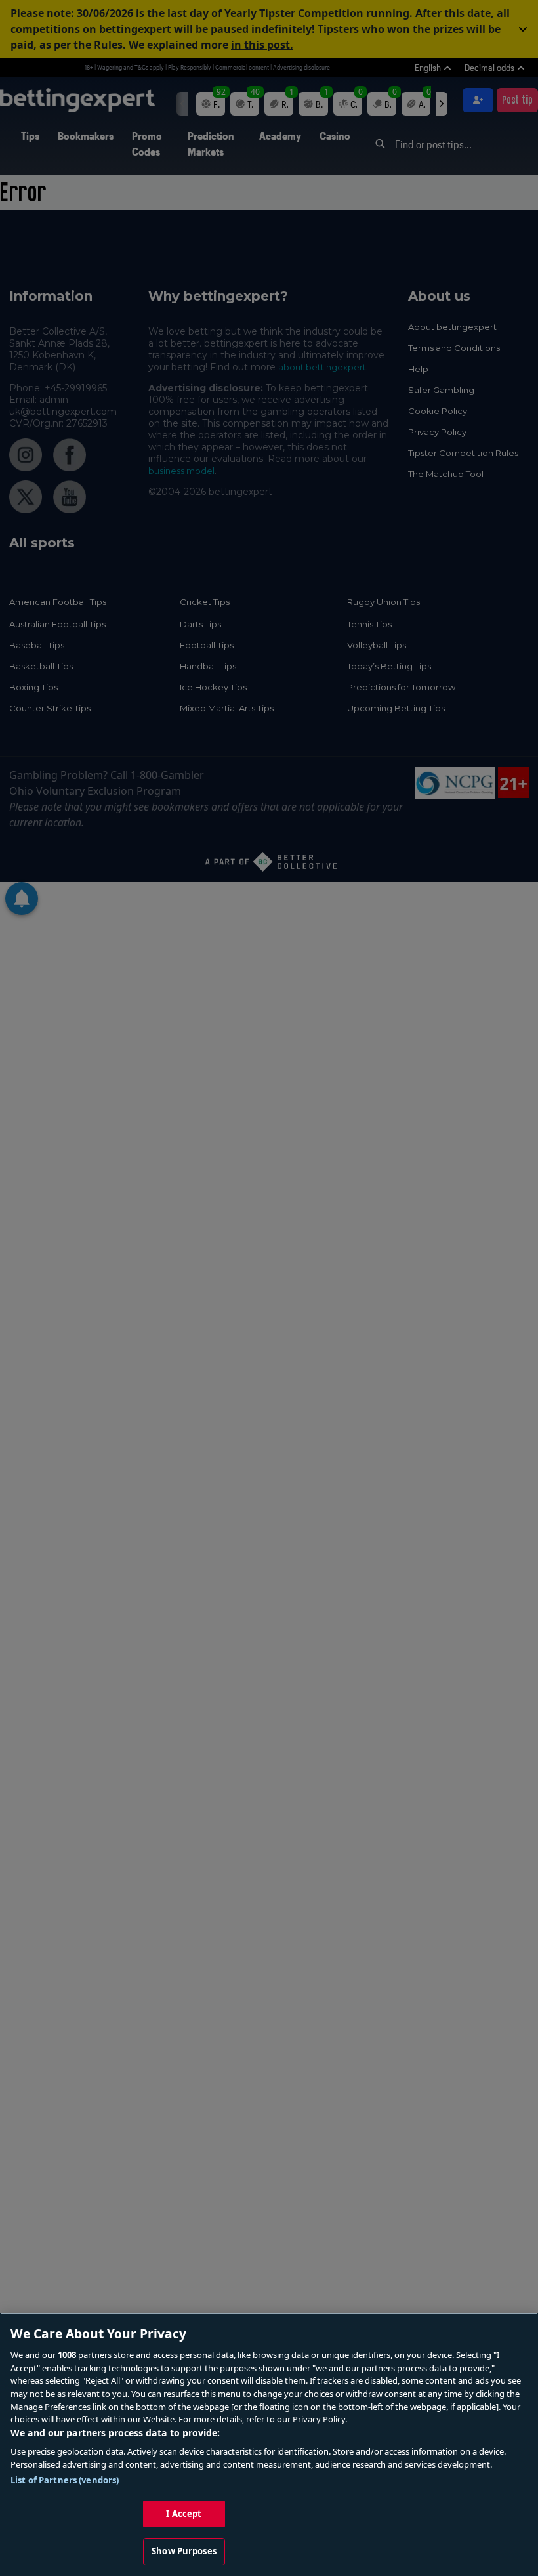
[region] (269, 2444)
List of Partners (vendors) (65, 2480)
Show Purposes (184, 2551)
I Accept (184, 2514)
